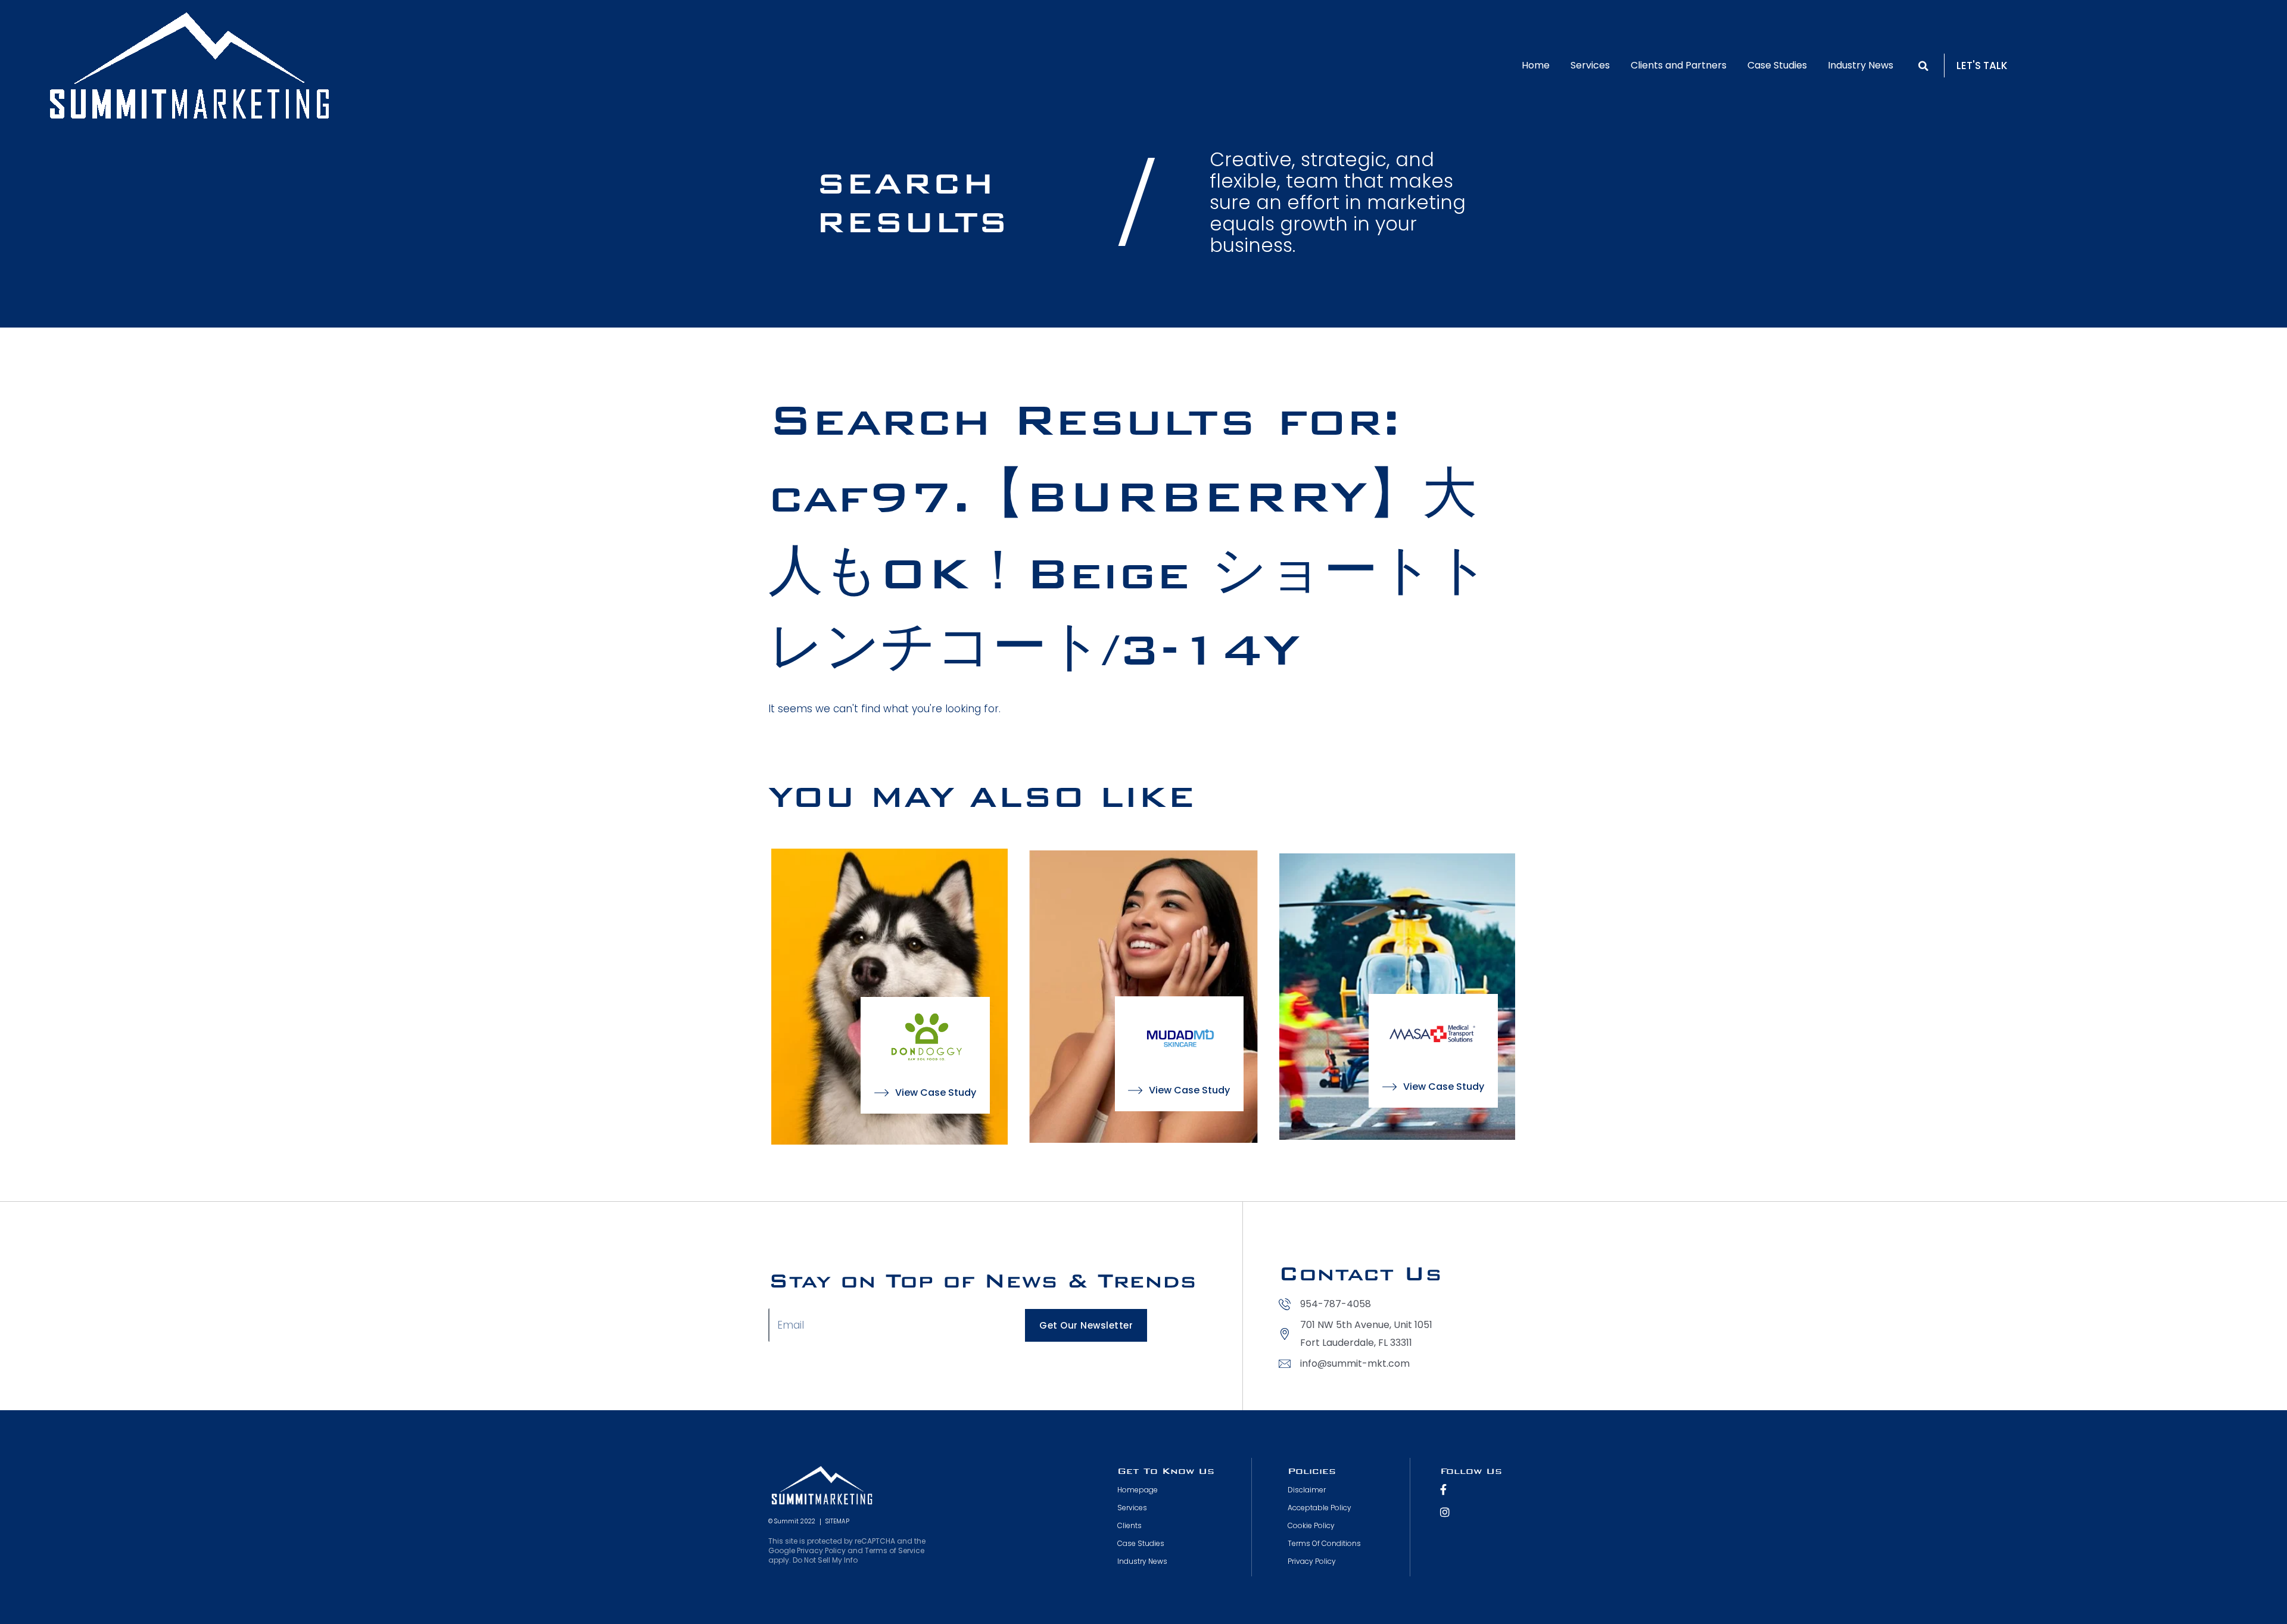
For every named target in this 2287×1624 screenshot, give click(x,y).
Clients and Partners (1679, 65)
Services (1590, 65)
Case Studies (1777, 65)
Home (1536, 65)
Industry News (1861, 65)
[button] (1923, 66)
